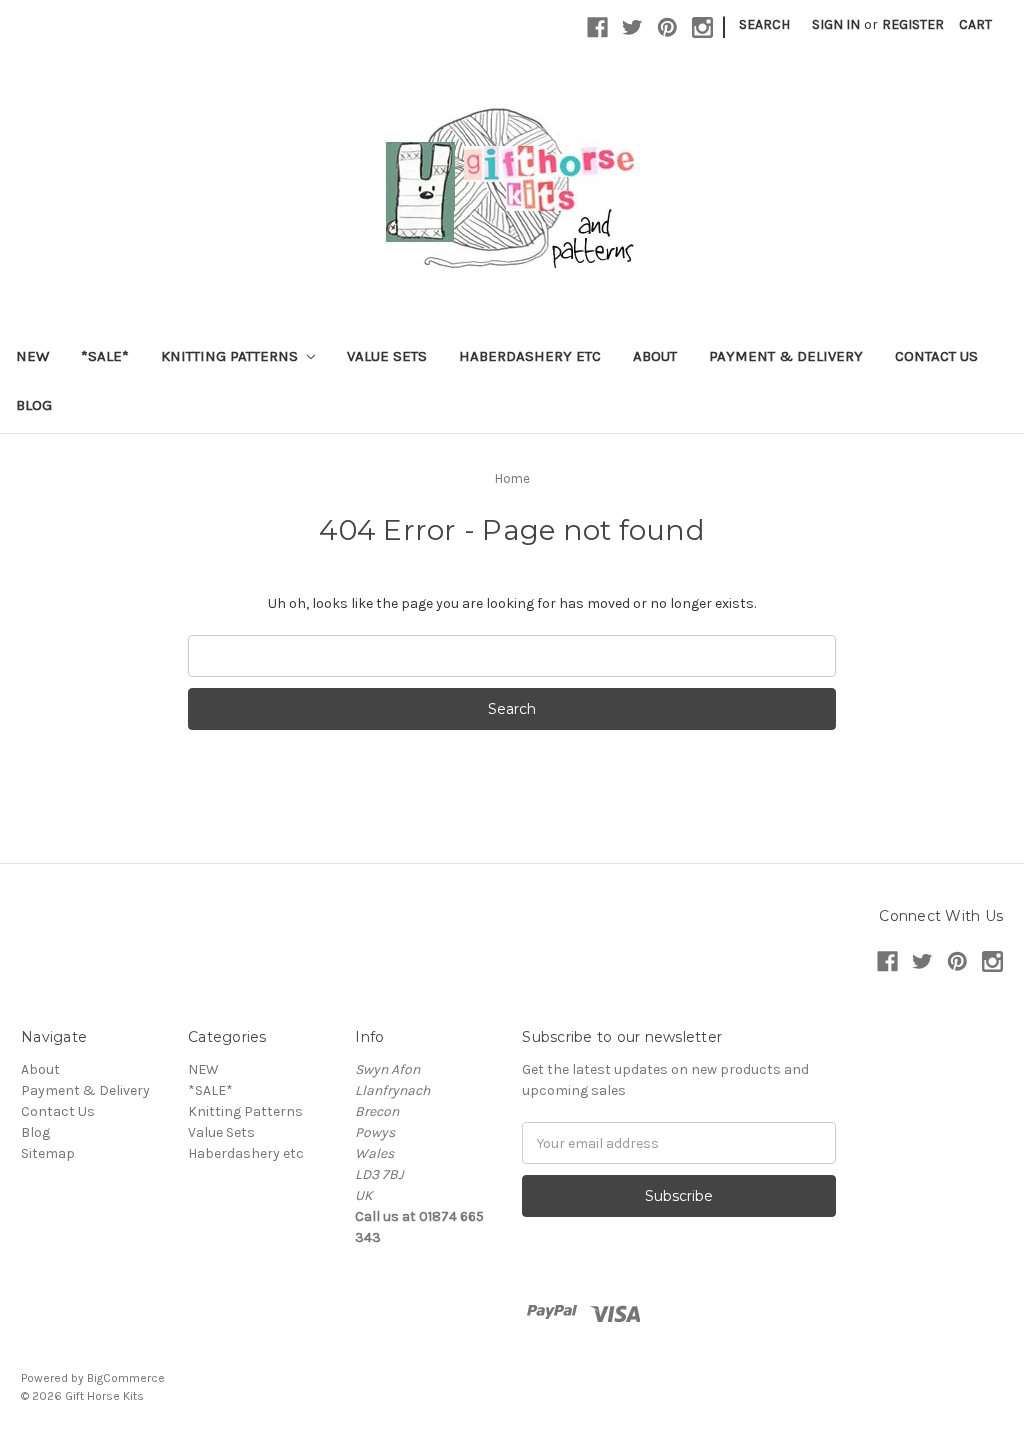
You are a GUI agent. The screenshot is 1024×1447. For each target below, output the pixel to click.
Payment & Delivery (786, 356)
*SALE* (105, 356)
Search (764, 24)
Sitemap (48, 1153)
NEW (32, 356)
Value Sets (387, 356)
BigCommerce (126, 1378)
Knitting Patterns (231, 356)
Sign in (836, 24)
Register (913, 24)
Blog (34, 405)
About (655, 356)
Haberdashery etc (530, 356)
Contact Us (936, 356)
